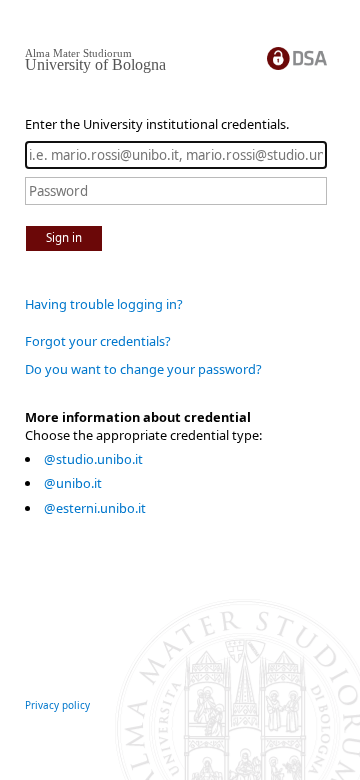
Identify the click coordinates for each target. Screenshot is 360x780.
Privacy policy (57, 705)
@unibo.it (73, 483)
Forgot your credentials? (98, 341)
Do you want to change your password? (143, 369)
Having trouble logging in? (104, 304)
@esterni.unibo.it (95, 508)
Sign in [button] (64, 237)
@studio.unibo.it (93, 459)
